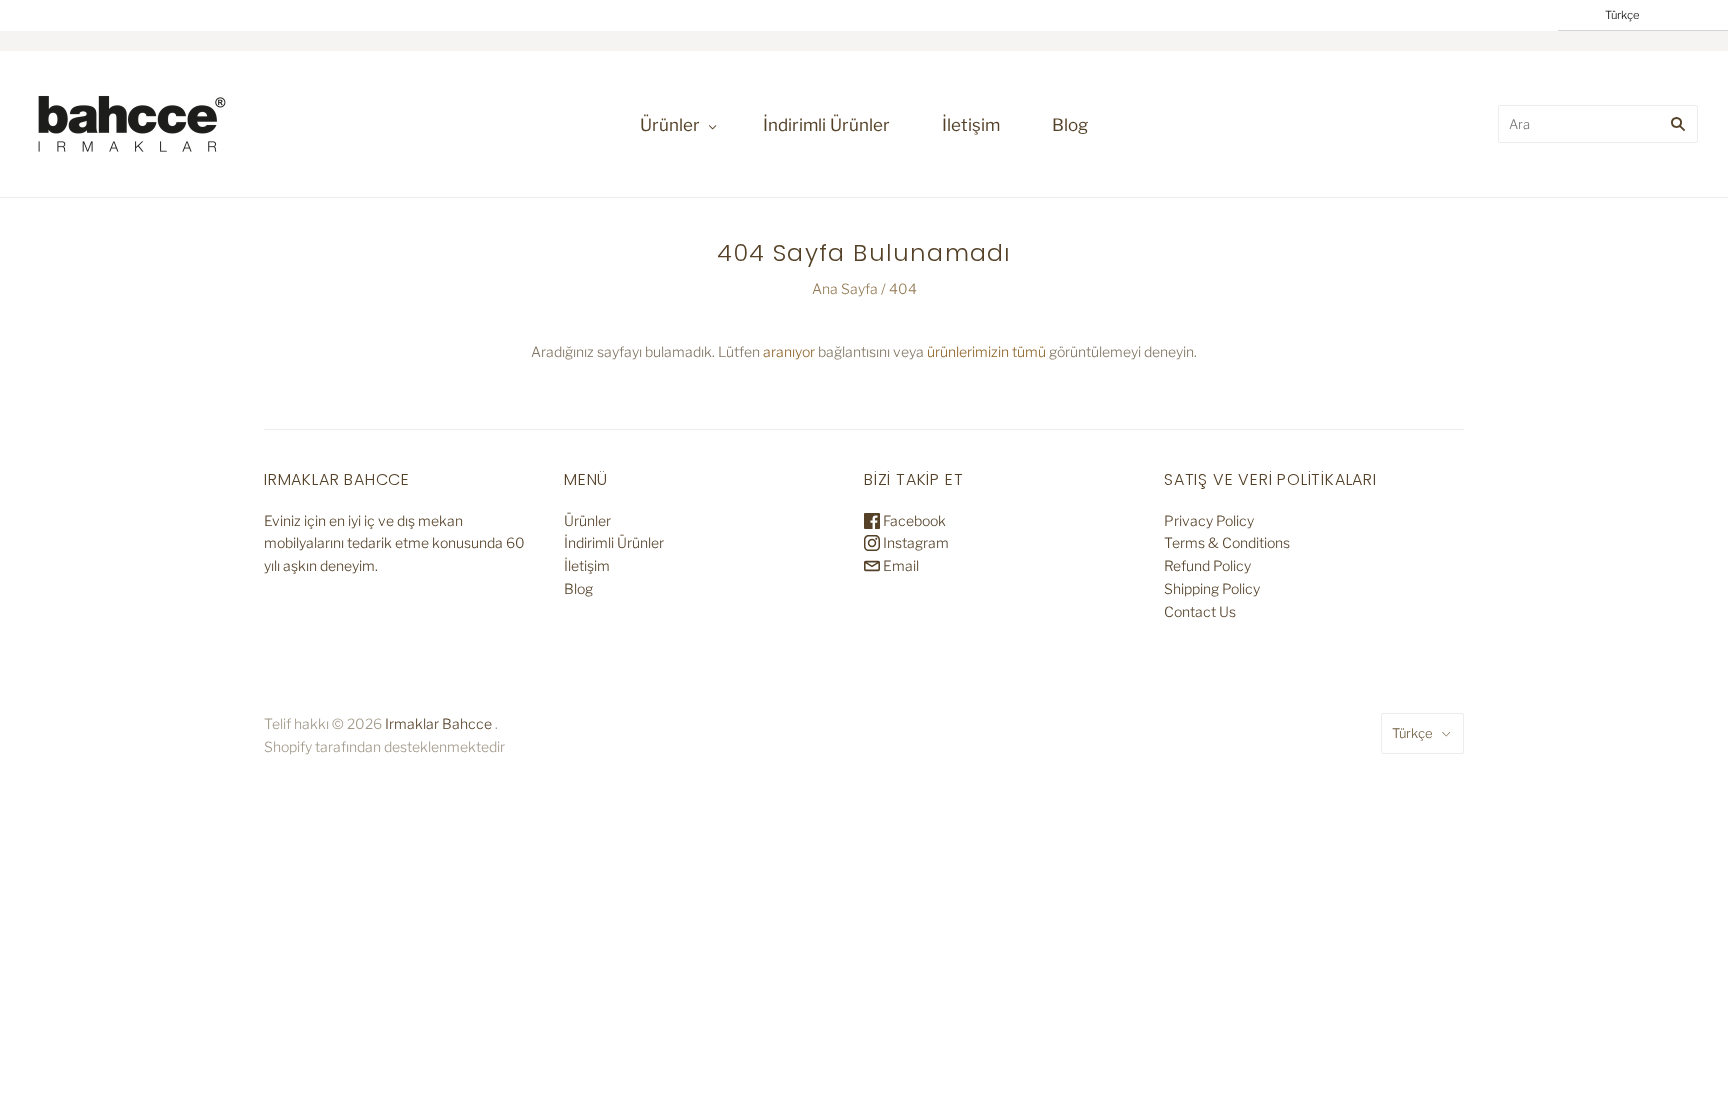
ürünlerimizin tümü (986, 351)
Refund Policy (1207, 565)
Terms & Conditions (1227, 542)
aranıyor (789, 351)
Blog (1070, 125)
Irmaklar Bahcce (438, 723)
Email (899, 565)
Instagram (914, 542)
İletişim (971, 125)
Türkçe (1412, 733)
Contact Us (1200, 611)
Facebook (913, 520)
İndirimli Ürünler (826, 125)
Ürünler (670, 125)
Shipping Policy (1212, 588)
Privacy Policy (1209, 520)
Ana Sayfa (845, 288)
